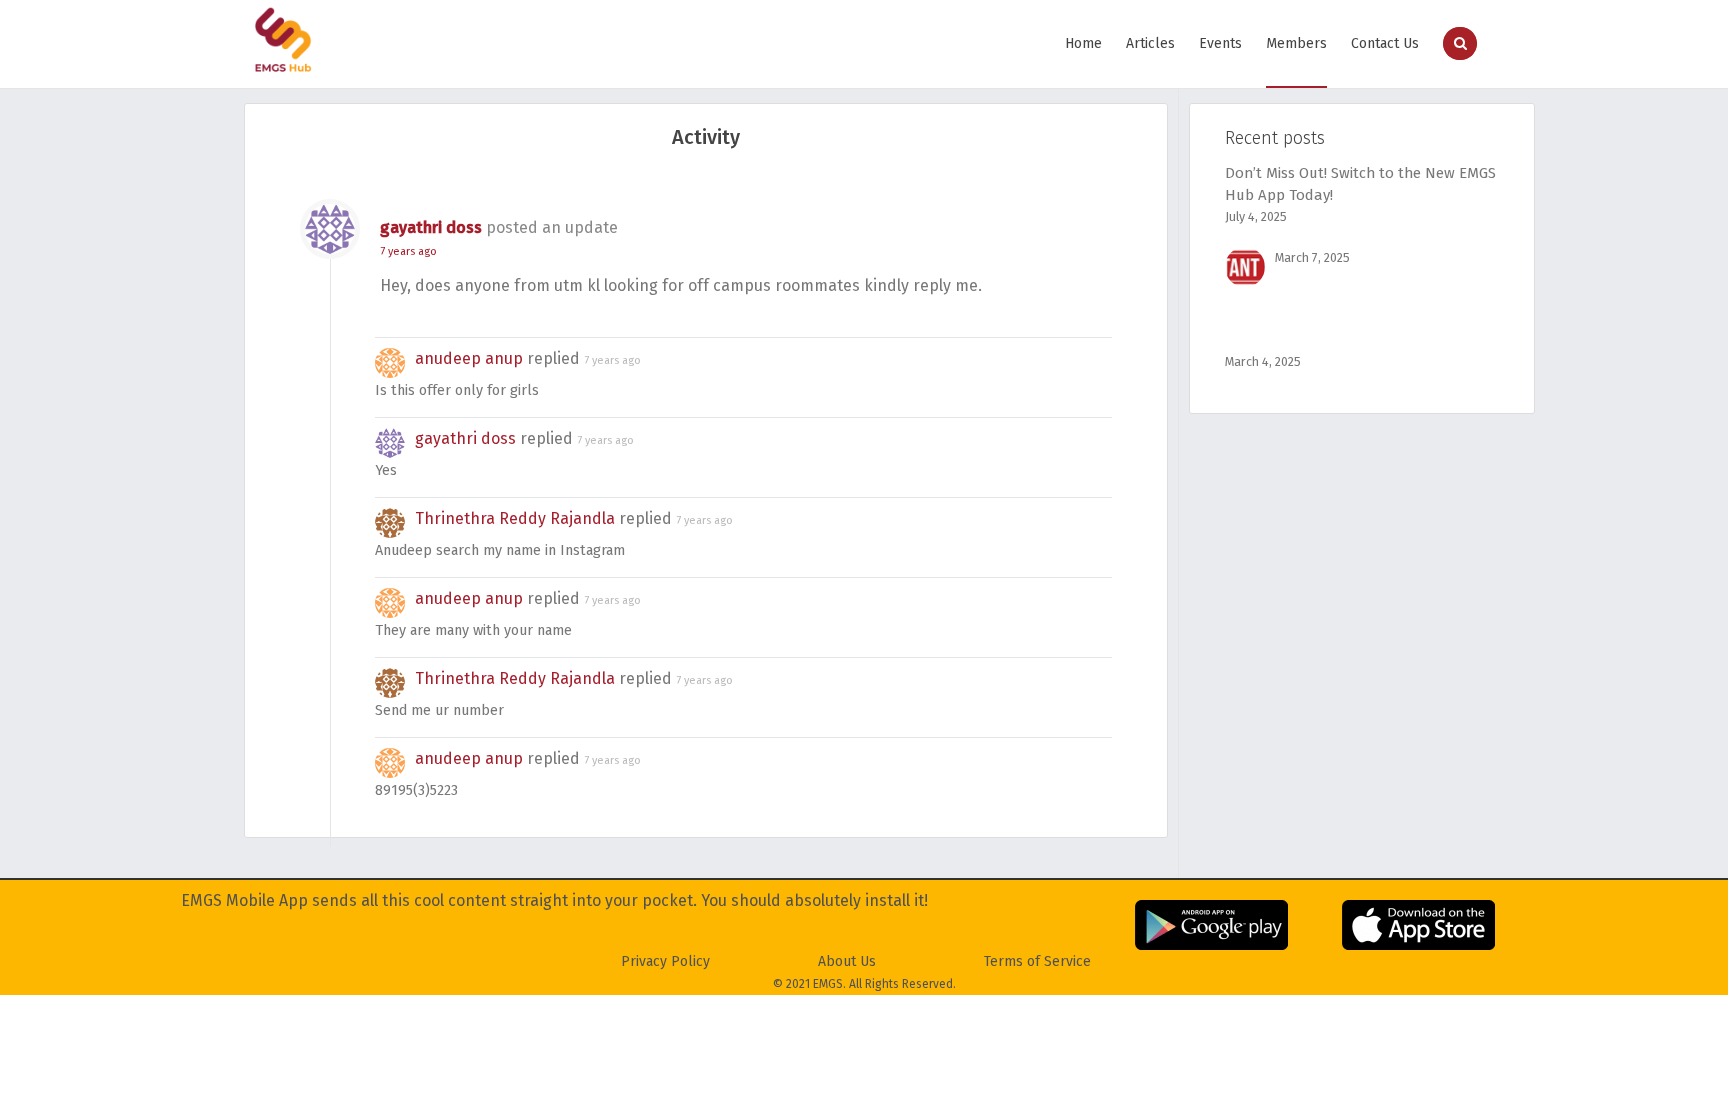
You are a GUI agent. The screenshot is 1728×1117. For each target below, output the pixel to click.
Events (1220, 43)
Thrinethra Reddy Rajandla (515, 518)
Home (1083, 43)
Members (1296, 43)
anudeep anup (469, 358)
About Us (847, 961)
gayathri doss (431, 227)
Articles (1150, 43)
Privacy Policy (665, 961)
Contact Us (1385, 43)
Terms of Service (1037, 961)
